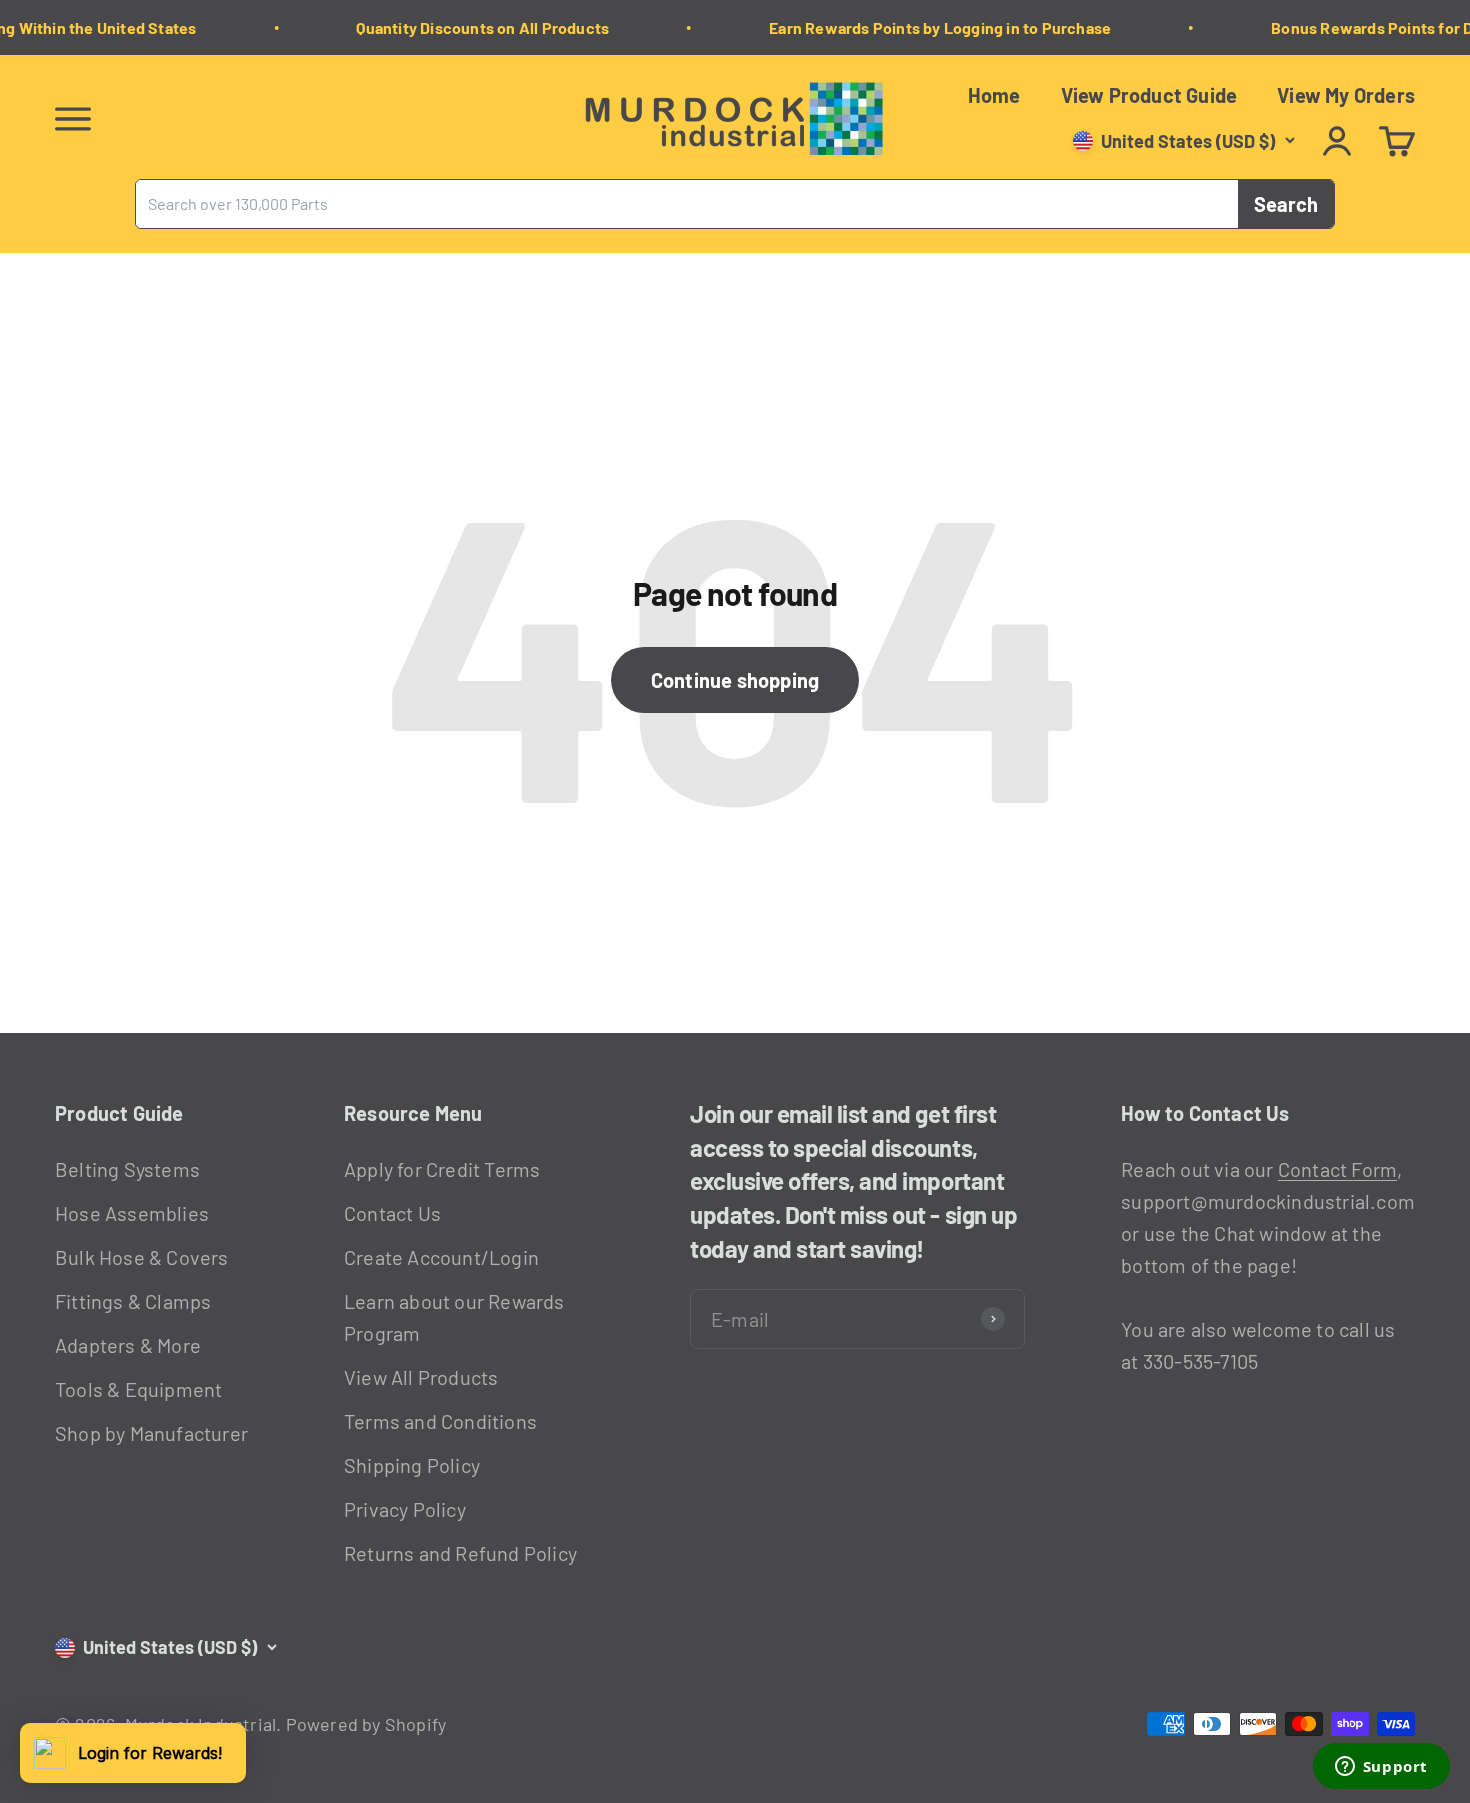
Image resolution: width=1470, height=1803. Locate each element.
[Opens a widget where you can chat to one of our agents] (1381, 1768)
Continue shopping (735, 680)
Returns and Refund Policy (460, 1553)
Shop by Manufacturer (151, 1433)
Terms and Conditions (440, 1421)
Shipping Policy (412, 1465)
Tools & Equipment (138, 1389)
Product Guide (119, 1113)
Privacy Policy (405, 1509)
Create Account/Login (441, 1257)
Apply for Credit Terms (442, 1169)
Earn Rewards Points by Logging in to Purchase (930, 27)
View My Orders (1346, 95)
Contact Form (1337, 1169)
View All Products (421, 1377)
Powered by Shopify (366, 1724)
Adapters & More (128, 1345)
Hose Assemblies (132, 1213)
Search (1286, 204)
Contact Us (392, 1213)
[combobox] (687, 204)
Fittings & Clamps (133, 1301)
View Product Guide (1149, 95)
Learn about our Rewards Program (454, 1317)
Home (994, 95)
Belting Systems (127, 1169)
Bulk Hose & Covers (142, 1257)
